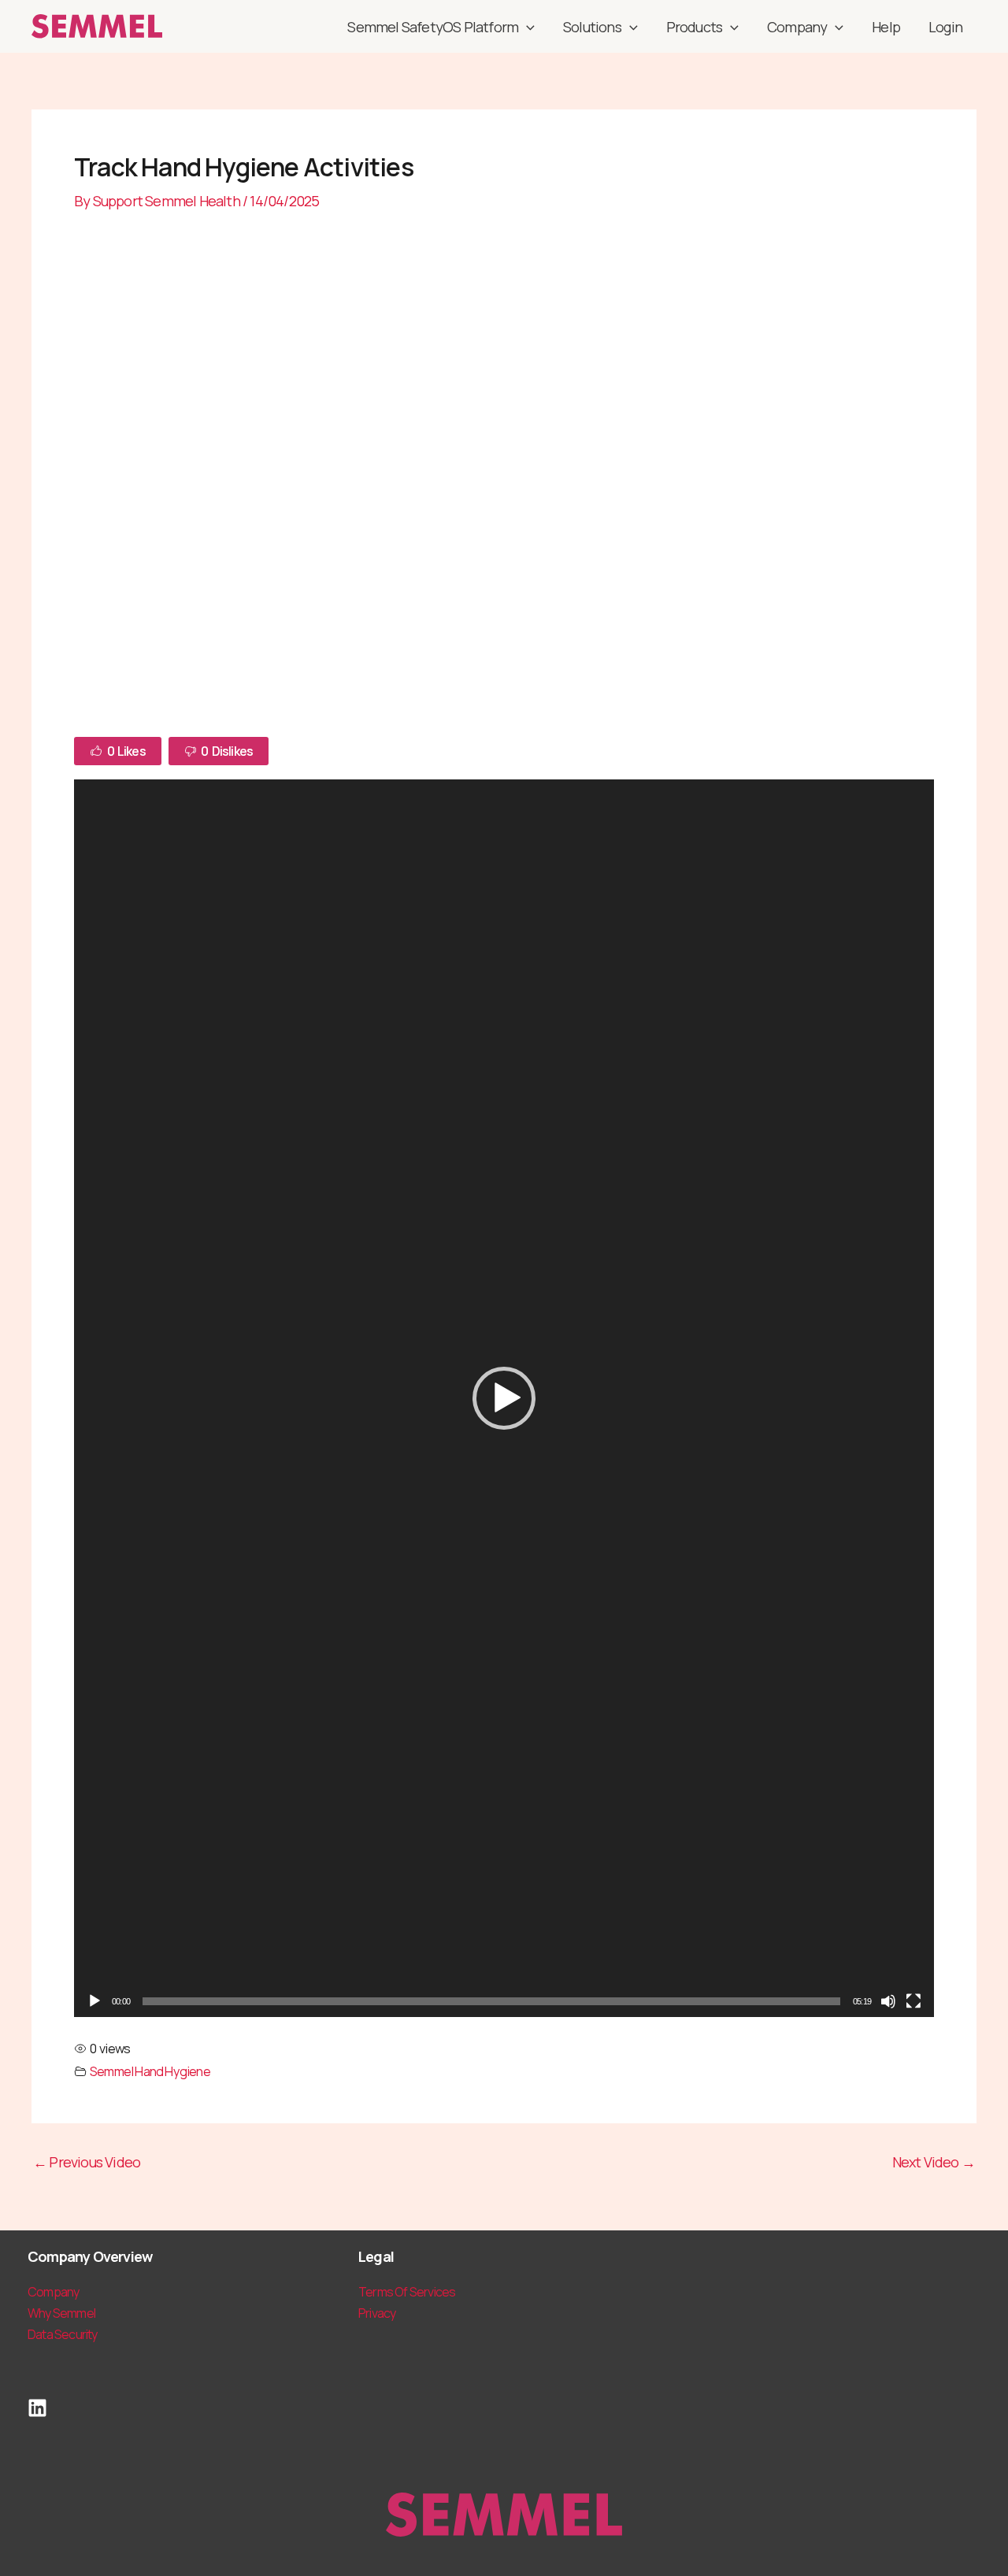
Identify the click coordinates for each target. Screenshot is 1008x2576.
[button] (504, 1398)
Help (886, 27)
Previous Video (87, 2162)
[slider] (491, 2001)
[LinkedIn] (37, 2408)
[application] (526, 27)
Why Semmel (61, 2313)
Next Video (934, 2162)
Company (797, 27)
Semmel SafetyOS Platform (433, 27)
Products (695, 27)
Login (945, 27)
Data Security (63, 2334)
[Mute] (888, 2001)
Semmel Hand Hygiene (150, 2071)
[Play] (94, 2001)
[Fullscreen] (913, 2001)
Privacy (377, 2313)
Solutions (592, 27)
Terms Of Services (407, 2292)
